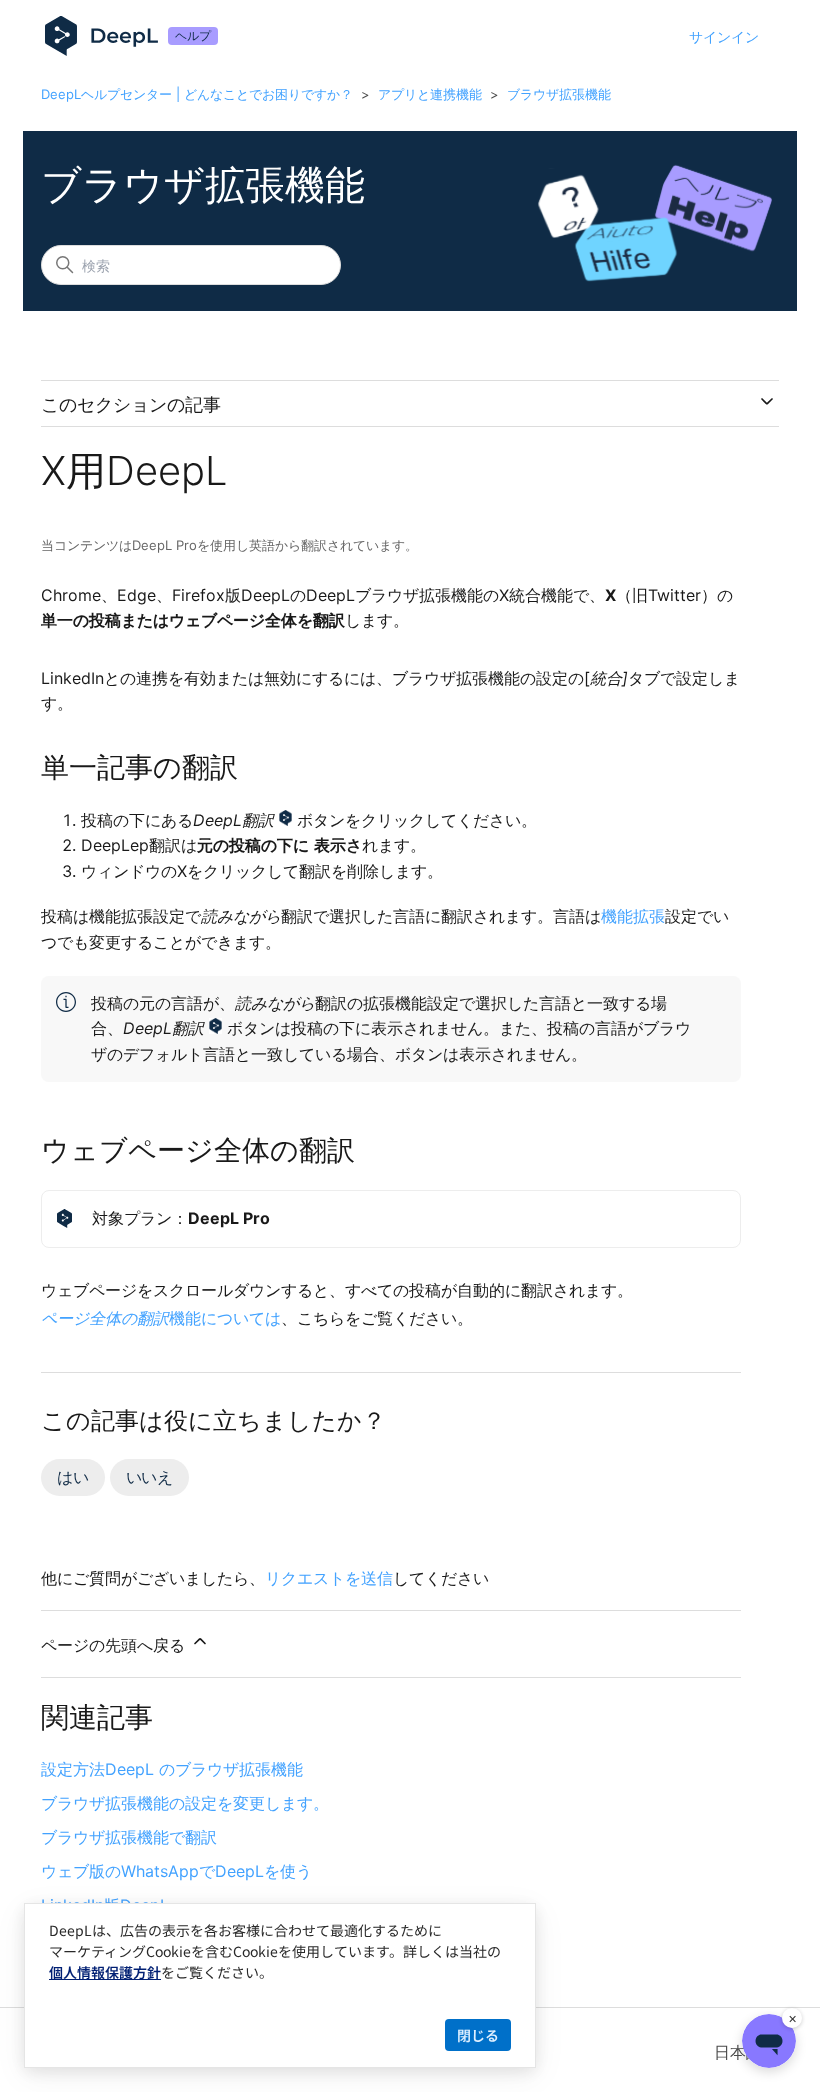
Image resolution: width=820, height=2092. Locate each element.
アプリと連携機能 (430, 94)
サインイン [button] (724, 36)
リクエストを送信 (329, 1578)
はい (73, 1477)
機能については (161, 1318)
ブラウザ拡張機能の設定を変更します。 (185, 1803)
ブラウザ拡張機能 (559, 94)
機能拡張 (633, 916)
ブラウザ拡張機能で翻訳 (129, 1837)
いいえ (149, 1477)
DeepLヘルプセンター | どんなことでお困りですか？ (197, 94)
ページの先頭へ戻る (115, 1645)
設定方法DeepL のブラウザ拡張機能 (172, 1769)
